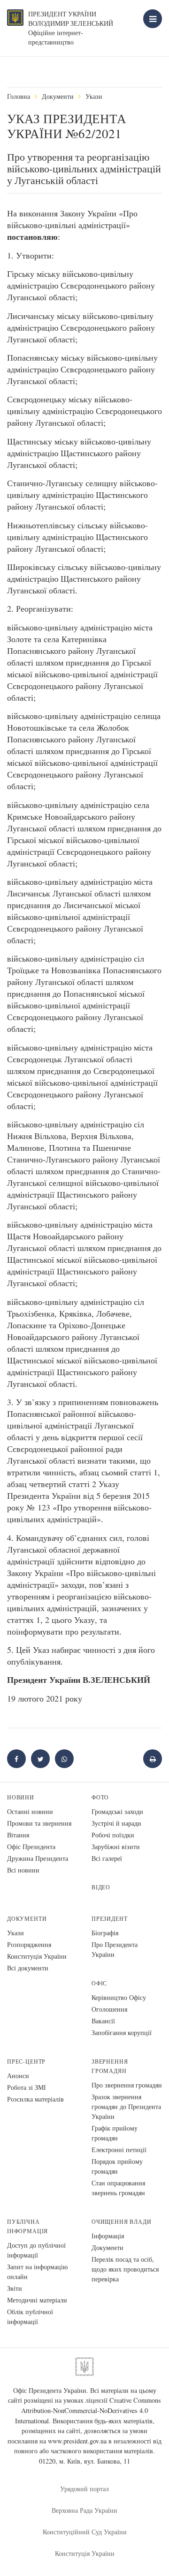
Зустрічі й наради (116, 1823)
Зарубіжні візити (116, 1847)
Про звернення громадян (127, 2085)
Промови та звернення (39, 1823)
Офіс (99, 1983)
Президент (109, 1919)
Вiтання (18, 1835)
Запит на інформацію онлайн (37, 2272)
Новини (21, 1797)
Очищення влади (121, 2222)
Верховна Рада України (84, 2510)
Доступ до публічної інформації (36, 2250)
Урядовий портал (84, 2489)
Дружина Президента (38, 1858)
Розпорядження (29, 1944)
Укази (94, 96)
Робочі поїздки (113, 1835)
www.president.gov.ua (77, 2441)
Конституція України (37, 1956)
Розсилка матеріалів (35, 2099)
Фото (100, 1797)
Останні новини (30, 1811)
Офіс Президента (31, 1847)
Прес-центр (26, 2062)
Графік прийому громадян (115, 2133)
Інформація (108, 2236)
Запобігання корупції (122, 2032)
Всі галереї (107, 1858)
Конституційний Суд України (85, 2532)
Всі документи (28, 1968)
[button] (40, 1759)
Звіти (15, 2288)
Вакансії (103, 2021)
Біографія (105, 1933)
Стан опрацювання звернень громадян (118, 2188)
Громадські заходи (117, 1811)
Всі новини (23, 1870)
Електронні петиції (119, 2150)
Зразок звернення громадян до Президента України (126, 2106)
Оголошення (109, 2009)
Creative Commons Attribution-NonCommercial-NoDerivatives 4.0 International (88, 2410)
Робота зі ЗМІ (27, 2087)
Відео (101, 1887)
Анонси (18, 2076)
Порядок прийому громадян (117, 2166)
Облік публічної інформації (30, 2317)
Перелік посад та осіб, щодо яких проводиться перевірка (125, 2269)
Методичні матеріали (37, 2300)
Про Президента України (115, 1949)
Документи (58, 96)
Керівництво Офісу (119, 1997)
